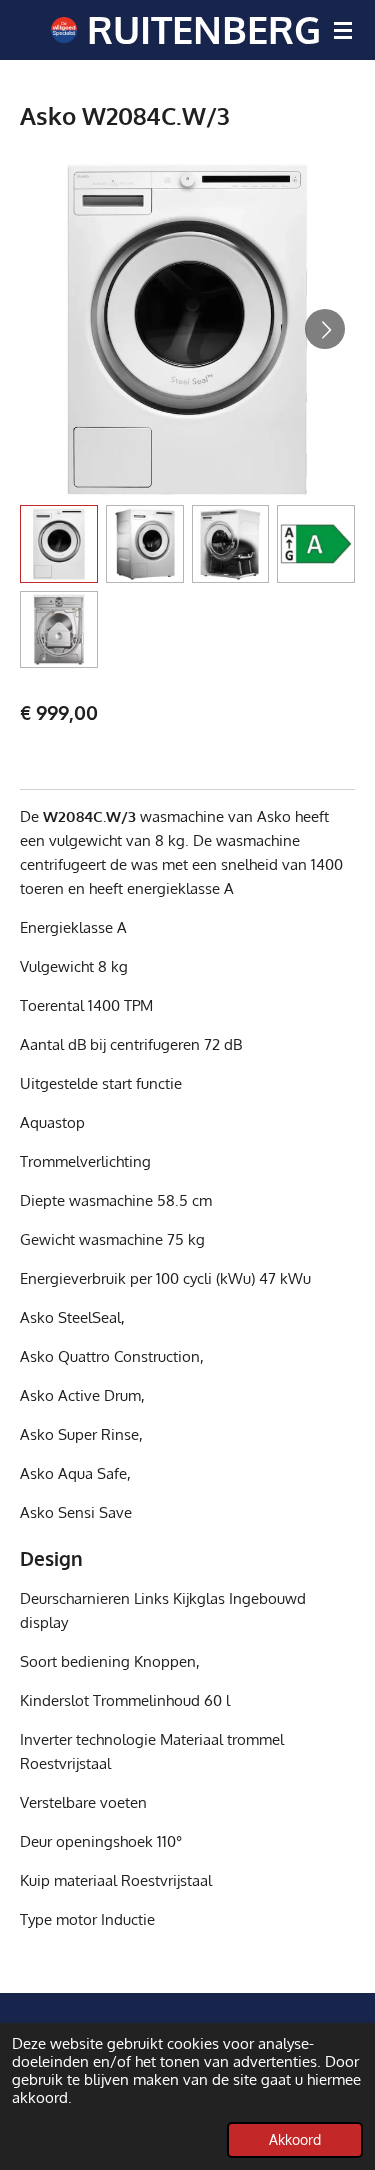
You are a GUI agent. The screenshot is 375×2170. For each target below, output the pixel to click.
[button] (59, 544)
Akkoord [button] (295, 2139)
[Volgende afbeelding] (325, 329)
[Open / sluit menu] (343, 30)
